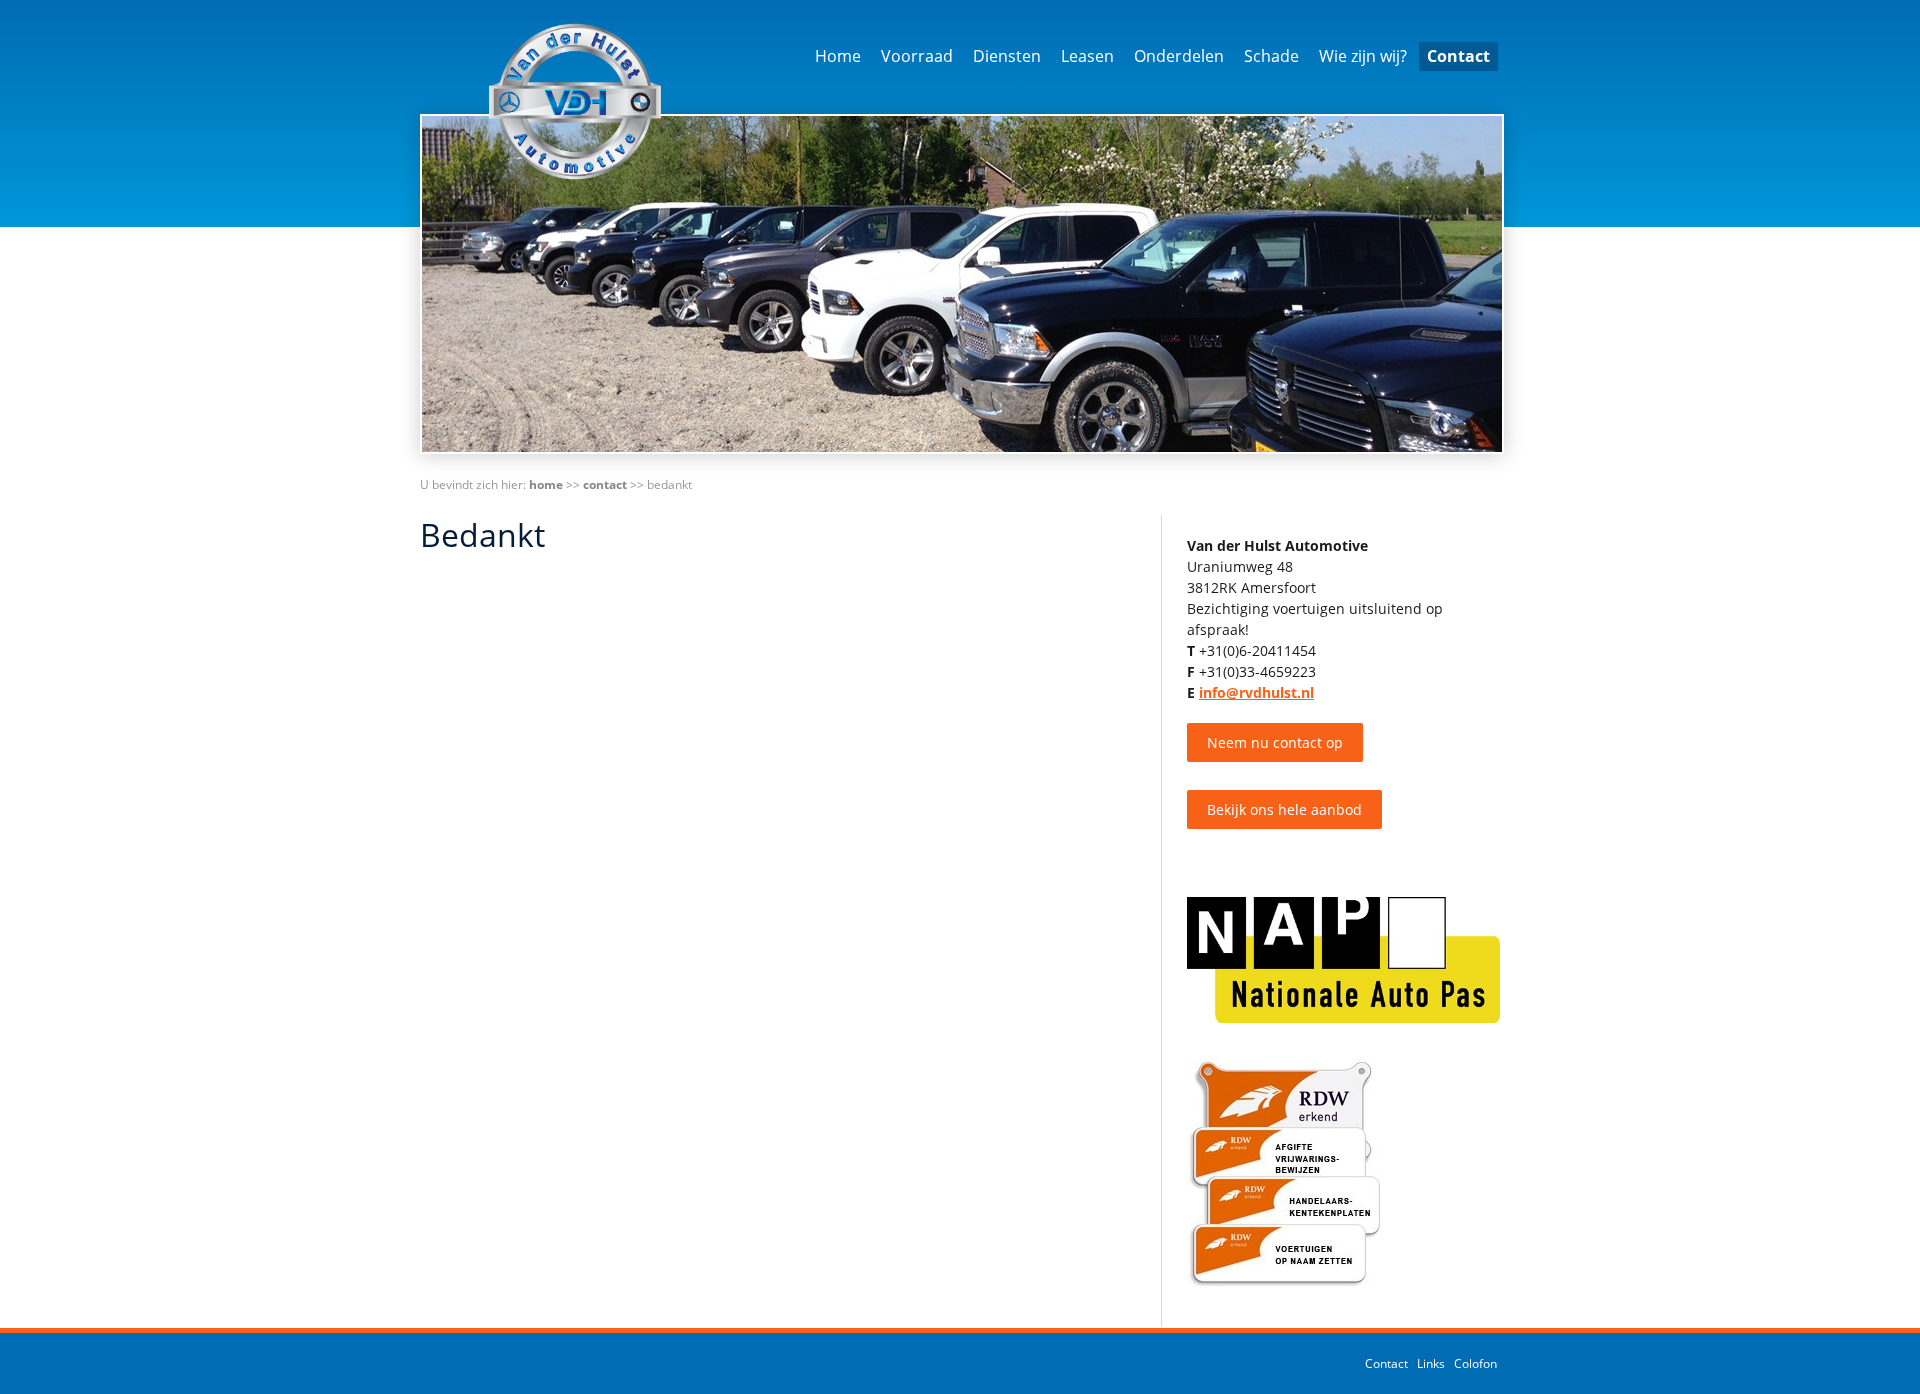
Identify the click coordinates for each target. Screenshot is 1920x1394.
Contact (1458, 56)
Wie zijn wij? (1363, 56)
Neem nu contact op (1275, 742)
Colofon (1475, 1363)
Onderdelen (1179, 56)
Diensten (1007, 56)
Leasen (1087, 56)
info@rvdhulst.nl (1256, 692)
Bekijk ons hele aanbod (1284, 809)
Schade (1271, 56)
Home (838, 56)
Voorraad (917, 56)
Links (1431, 1363)
